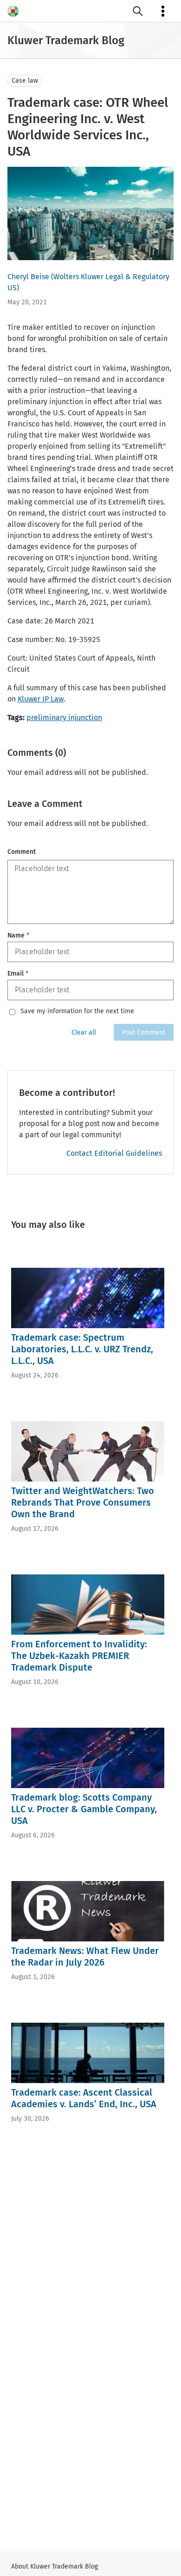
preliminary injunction (64, 718)
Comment (22, 852)
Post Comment (144, 1032)
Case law (25, 81)
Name (18, 935)
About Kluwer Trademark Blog (55, 2566)
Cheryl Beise (28, 277)
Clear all (84, 1032)
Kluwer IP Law (41, 699)
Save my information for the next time (77, 1011)
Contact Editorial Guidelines (114, 1153)
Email (18, 973)
